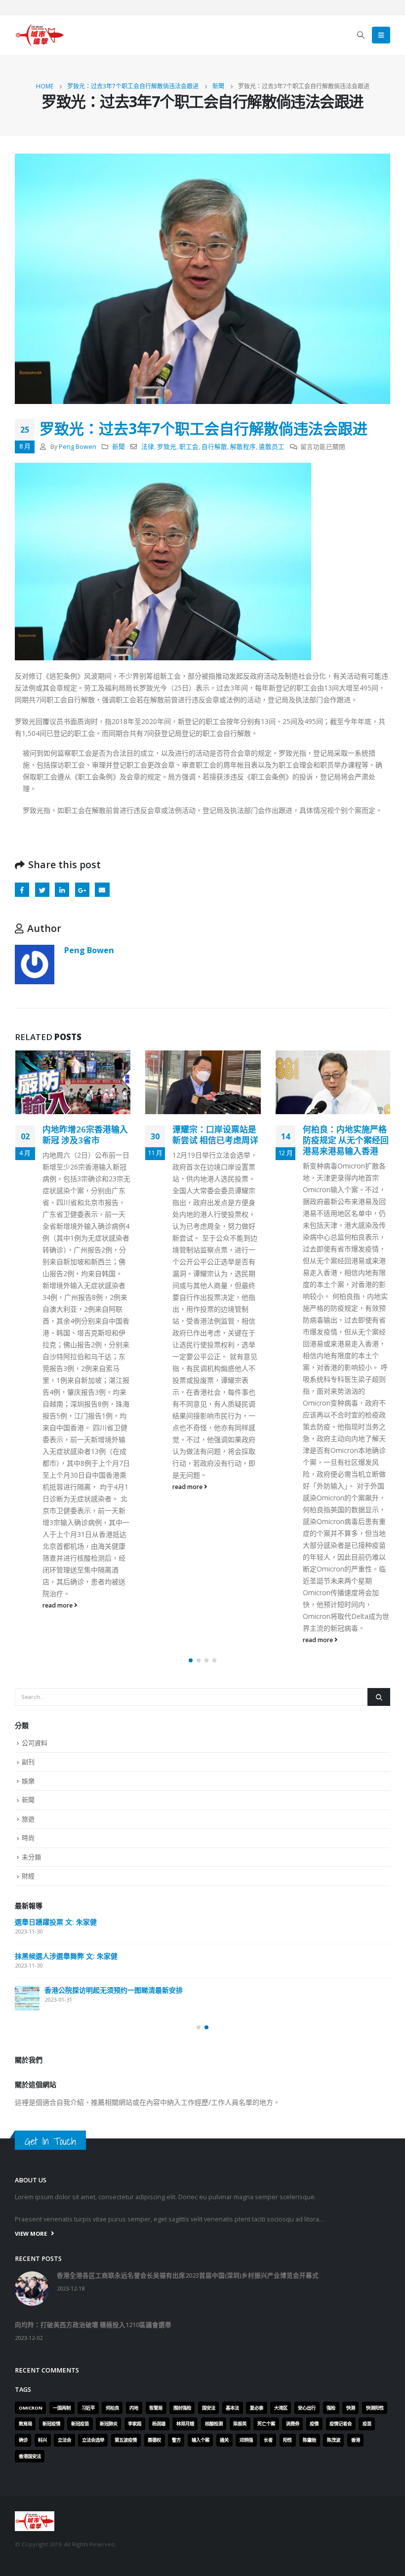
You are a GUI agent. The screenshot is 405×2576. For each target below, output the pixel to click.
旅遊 (28, 2010)
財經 (28, 2066)
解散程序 (243, 447)
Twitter (42, 890)
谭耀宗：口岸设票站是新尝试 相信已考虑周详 (85, 1135)
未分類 (31, 2048)
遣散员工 (272, 447)
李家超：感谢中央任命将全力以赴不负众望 (344, 1135)
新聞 (119, 447)
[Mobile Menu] (381, 35)
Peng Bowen (78, 447)
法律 (148, 447)
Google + (82, 890)
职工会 (189, 447)
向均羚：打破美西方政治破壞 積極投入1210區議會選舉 (100, 2153)
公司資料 (35, 1933)
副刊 (28, 1952)
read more (58, 1487)
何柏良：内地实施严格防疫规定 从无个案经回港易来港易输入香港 (215, 1140)
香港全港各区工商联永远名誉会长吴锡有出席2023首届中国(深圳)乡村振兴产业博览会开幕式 (186, 2113)
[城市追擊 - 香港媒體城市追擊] (40, 35)
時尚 (28, 2028)
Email (102, 890)
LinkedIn (62, 890)
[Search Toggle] (361, 35)
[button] (191, 1851)
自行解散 (214, 447)
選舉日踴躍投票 (39, 2187)
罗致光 (167, 447)
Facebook (22, 890)
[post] (27, 2121)
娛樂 (28, 1972)
